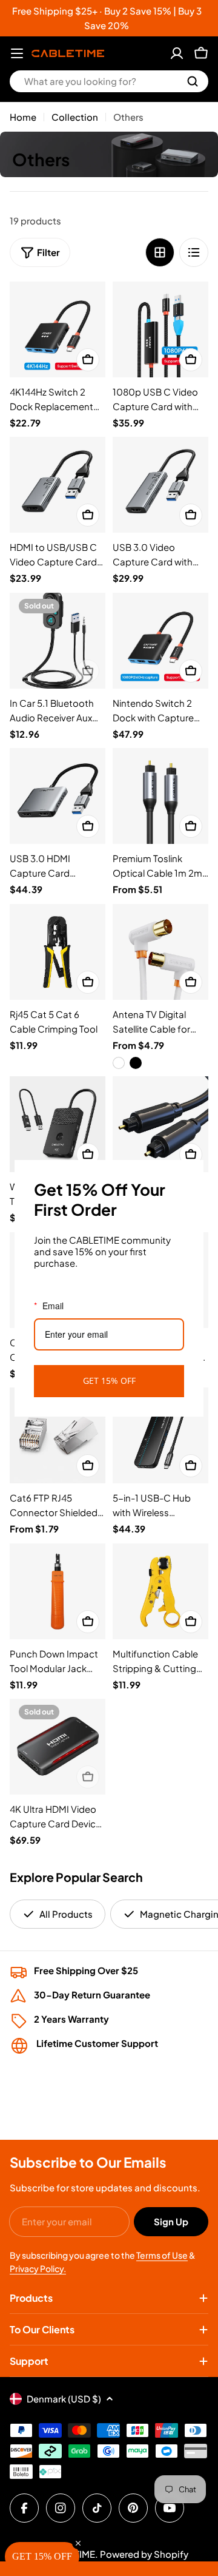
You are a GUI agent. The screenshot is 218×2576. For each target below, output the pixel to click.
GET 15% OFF (109, 1381)
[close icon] (189, 1175)
